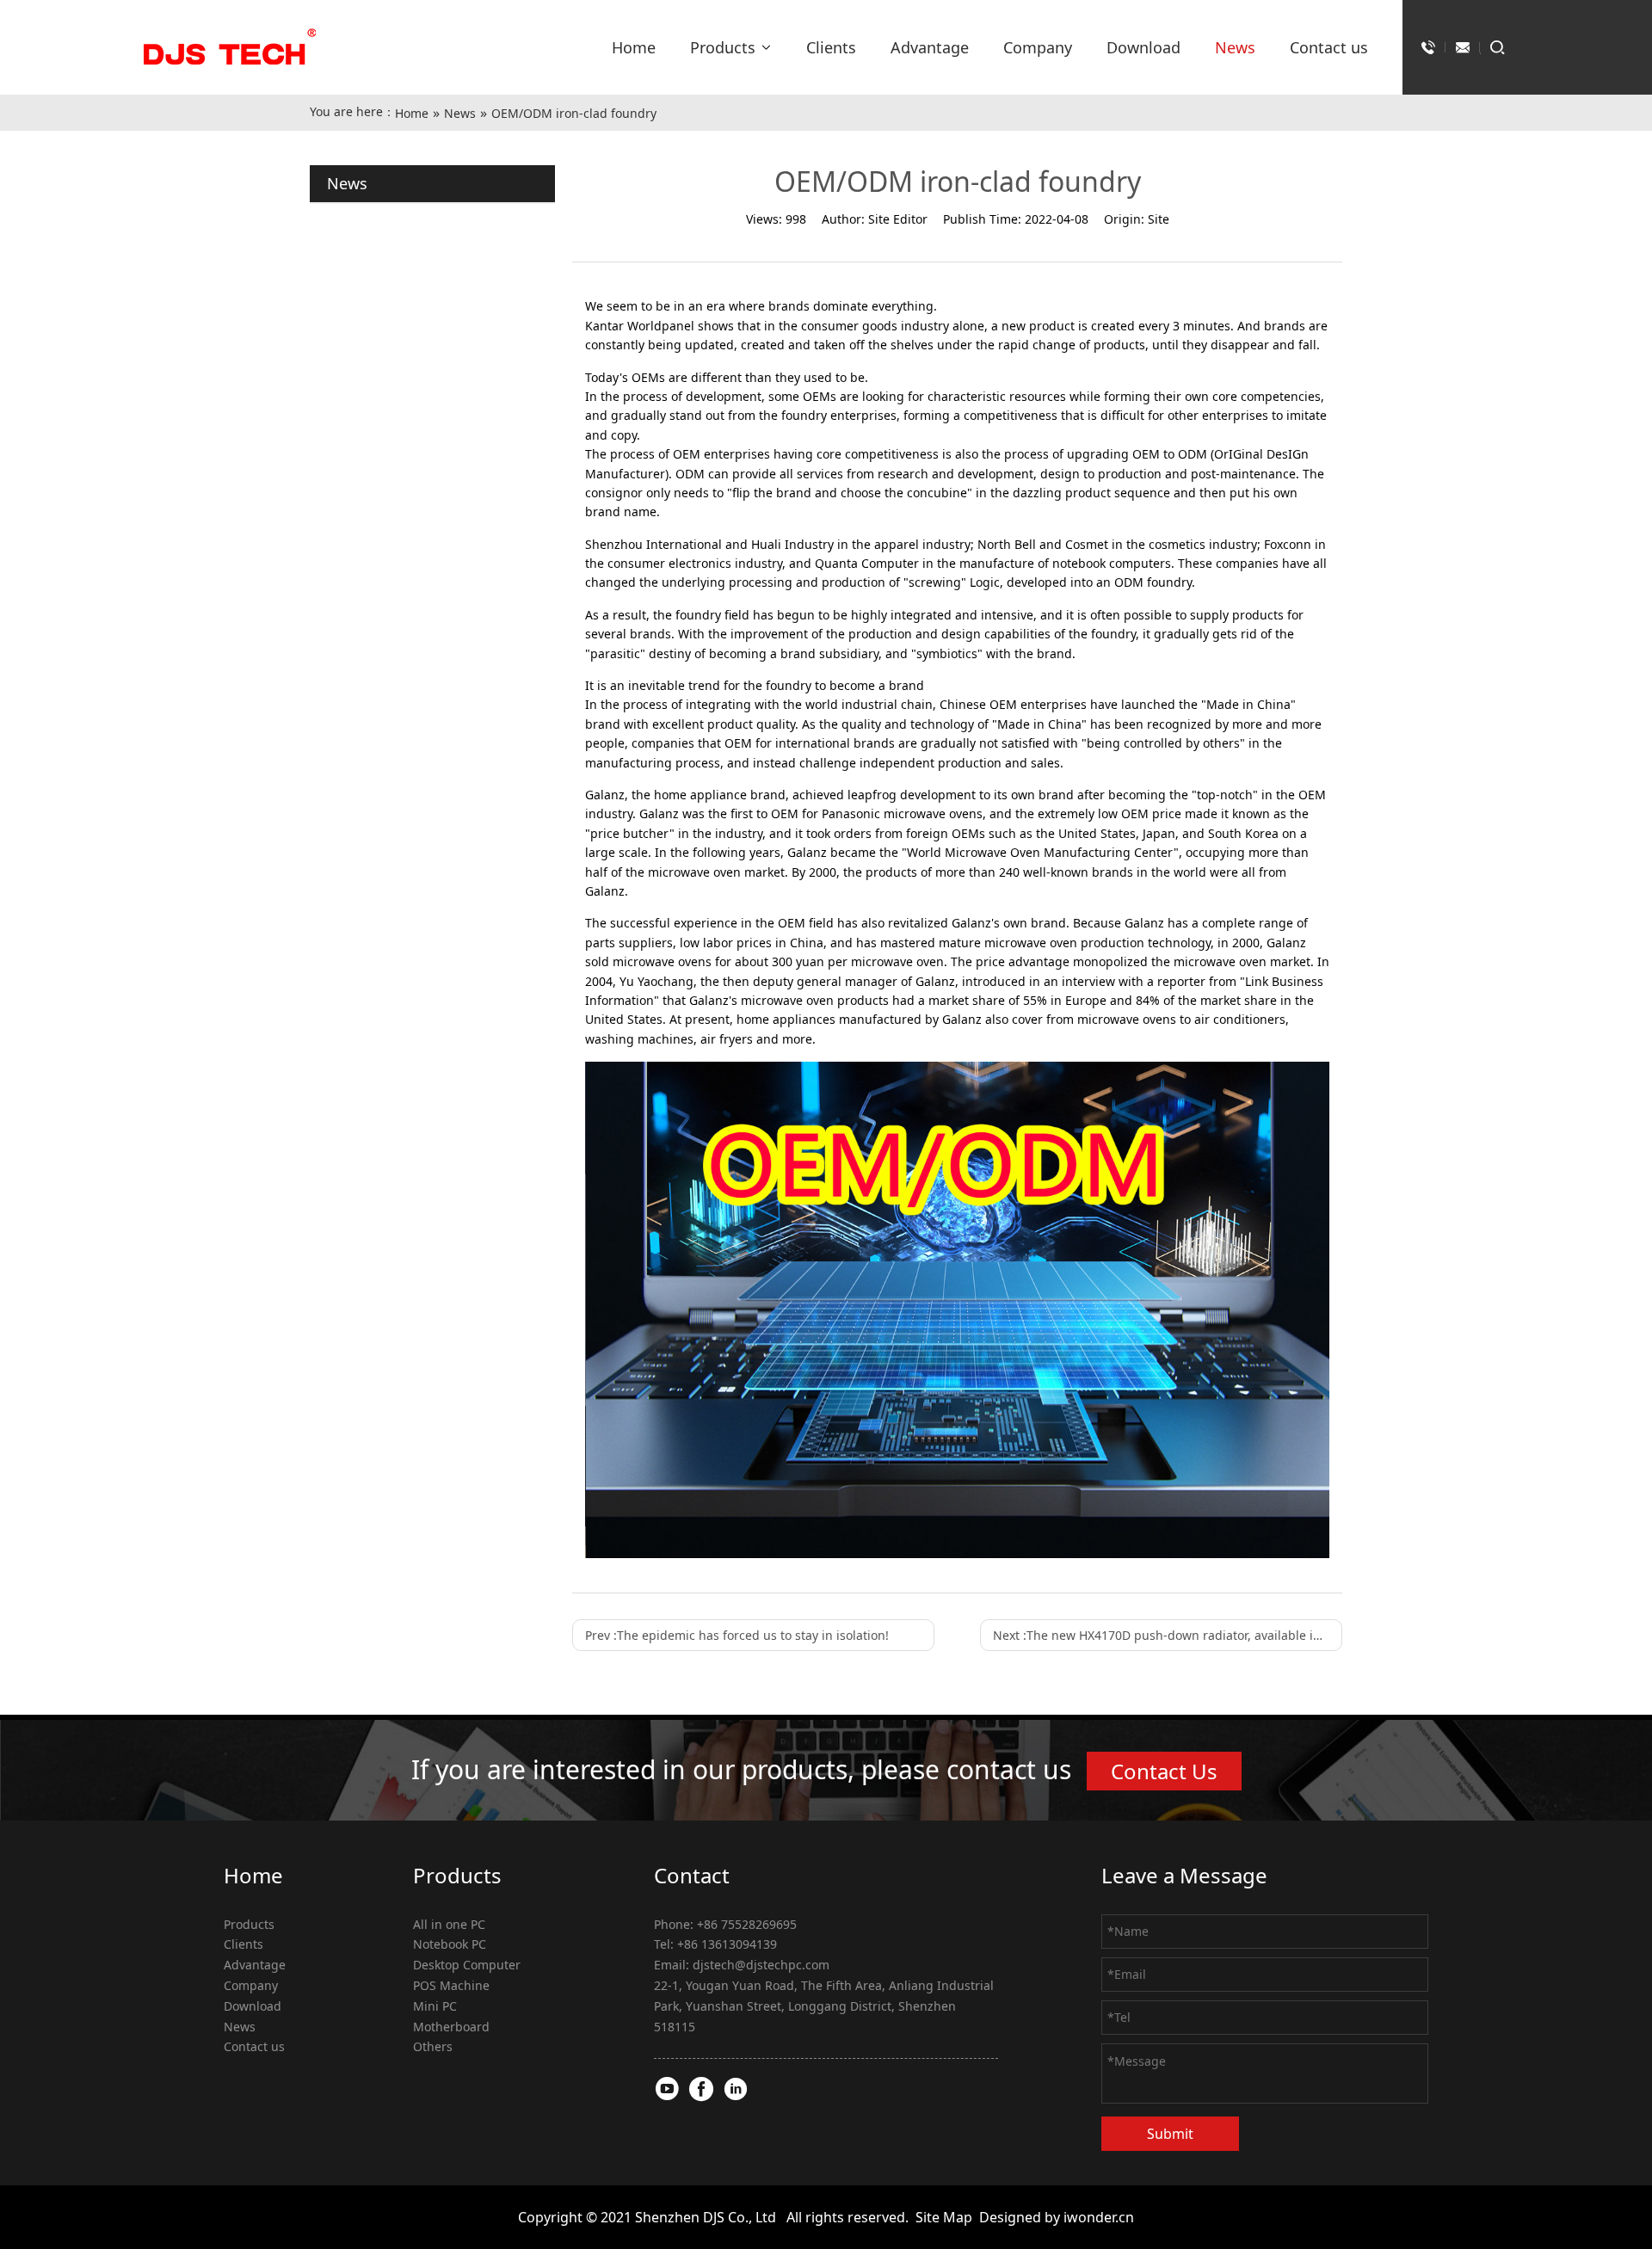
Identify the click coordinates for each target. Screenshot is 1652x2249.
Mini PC (435, 2006)
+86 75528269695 (747, 1924)
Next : (1168, 1635)
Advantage (255, 1965)
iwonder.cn (1099, 2217)
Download (253, 2006)
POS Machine (451, 1985)
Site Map (944, 2217)
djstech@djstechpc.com (761, 1965)
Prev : (737, 1635)
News (240, 2027)
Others (433, 2046)
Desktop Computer (467, 1965)
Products (249, 1924)
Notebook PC (450, 1944)
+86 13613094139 (727, 1944)
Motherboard (451, 2027)
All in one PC (449, 1924)
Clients (243, 1944)
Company (251, 1985)
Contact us (254, 2046)
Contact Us (1164, 1771)
